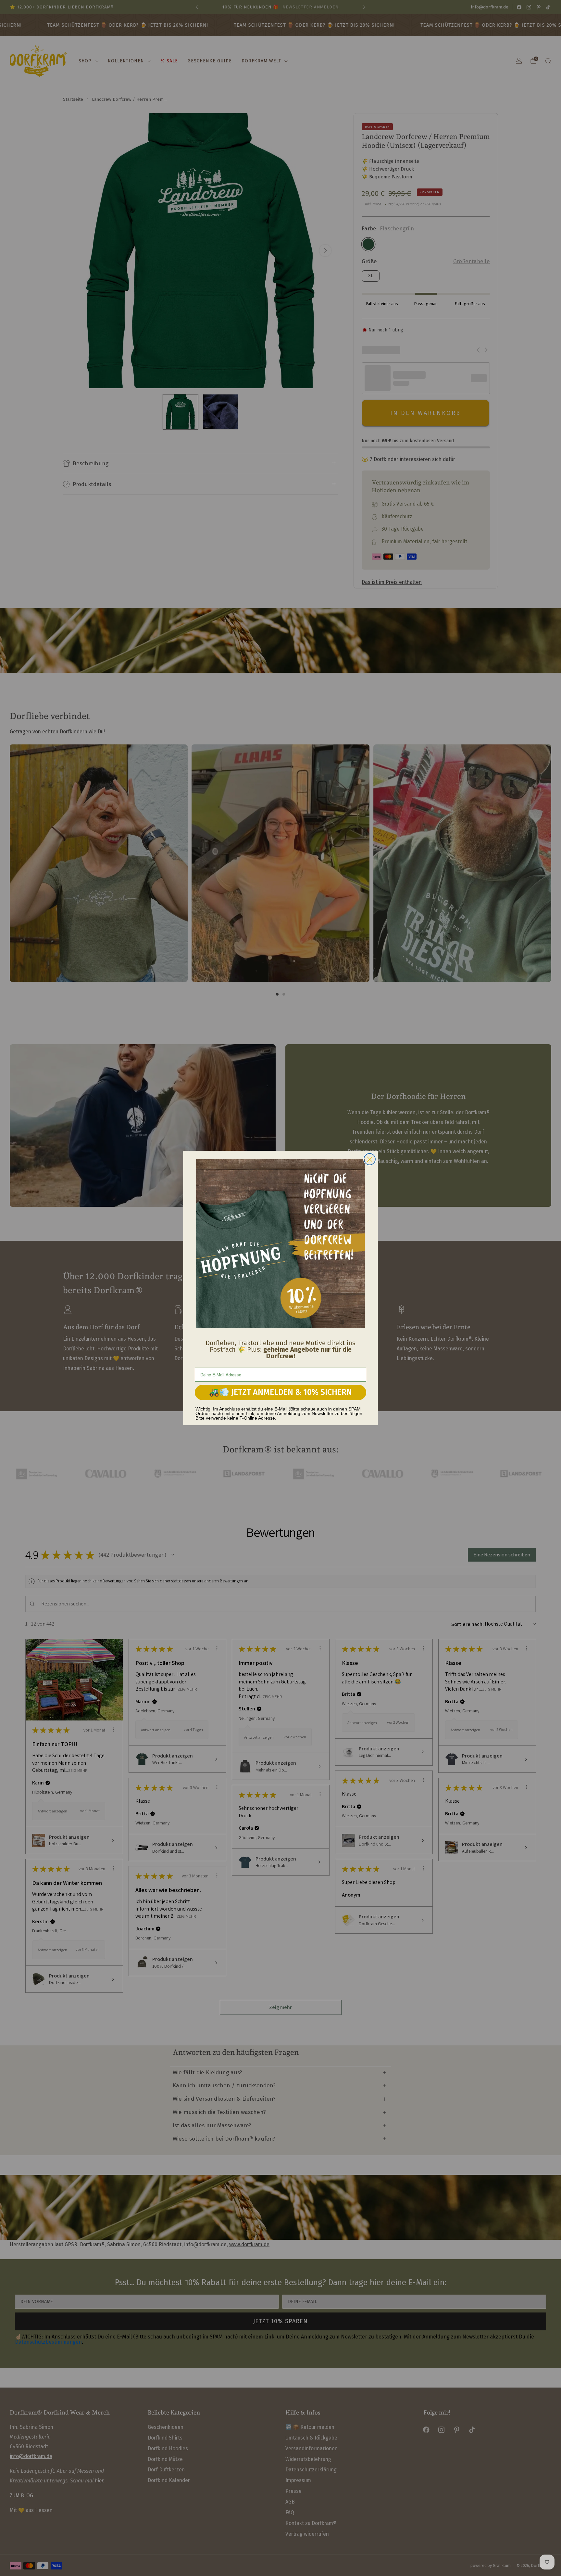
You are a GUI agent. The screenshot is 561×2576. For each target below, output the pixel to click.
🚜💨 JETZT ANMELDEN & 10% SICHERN (280, 1392)
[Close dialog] (370, 1159)
